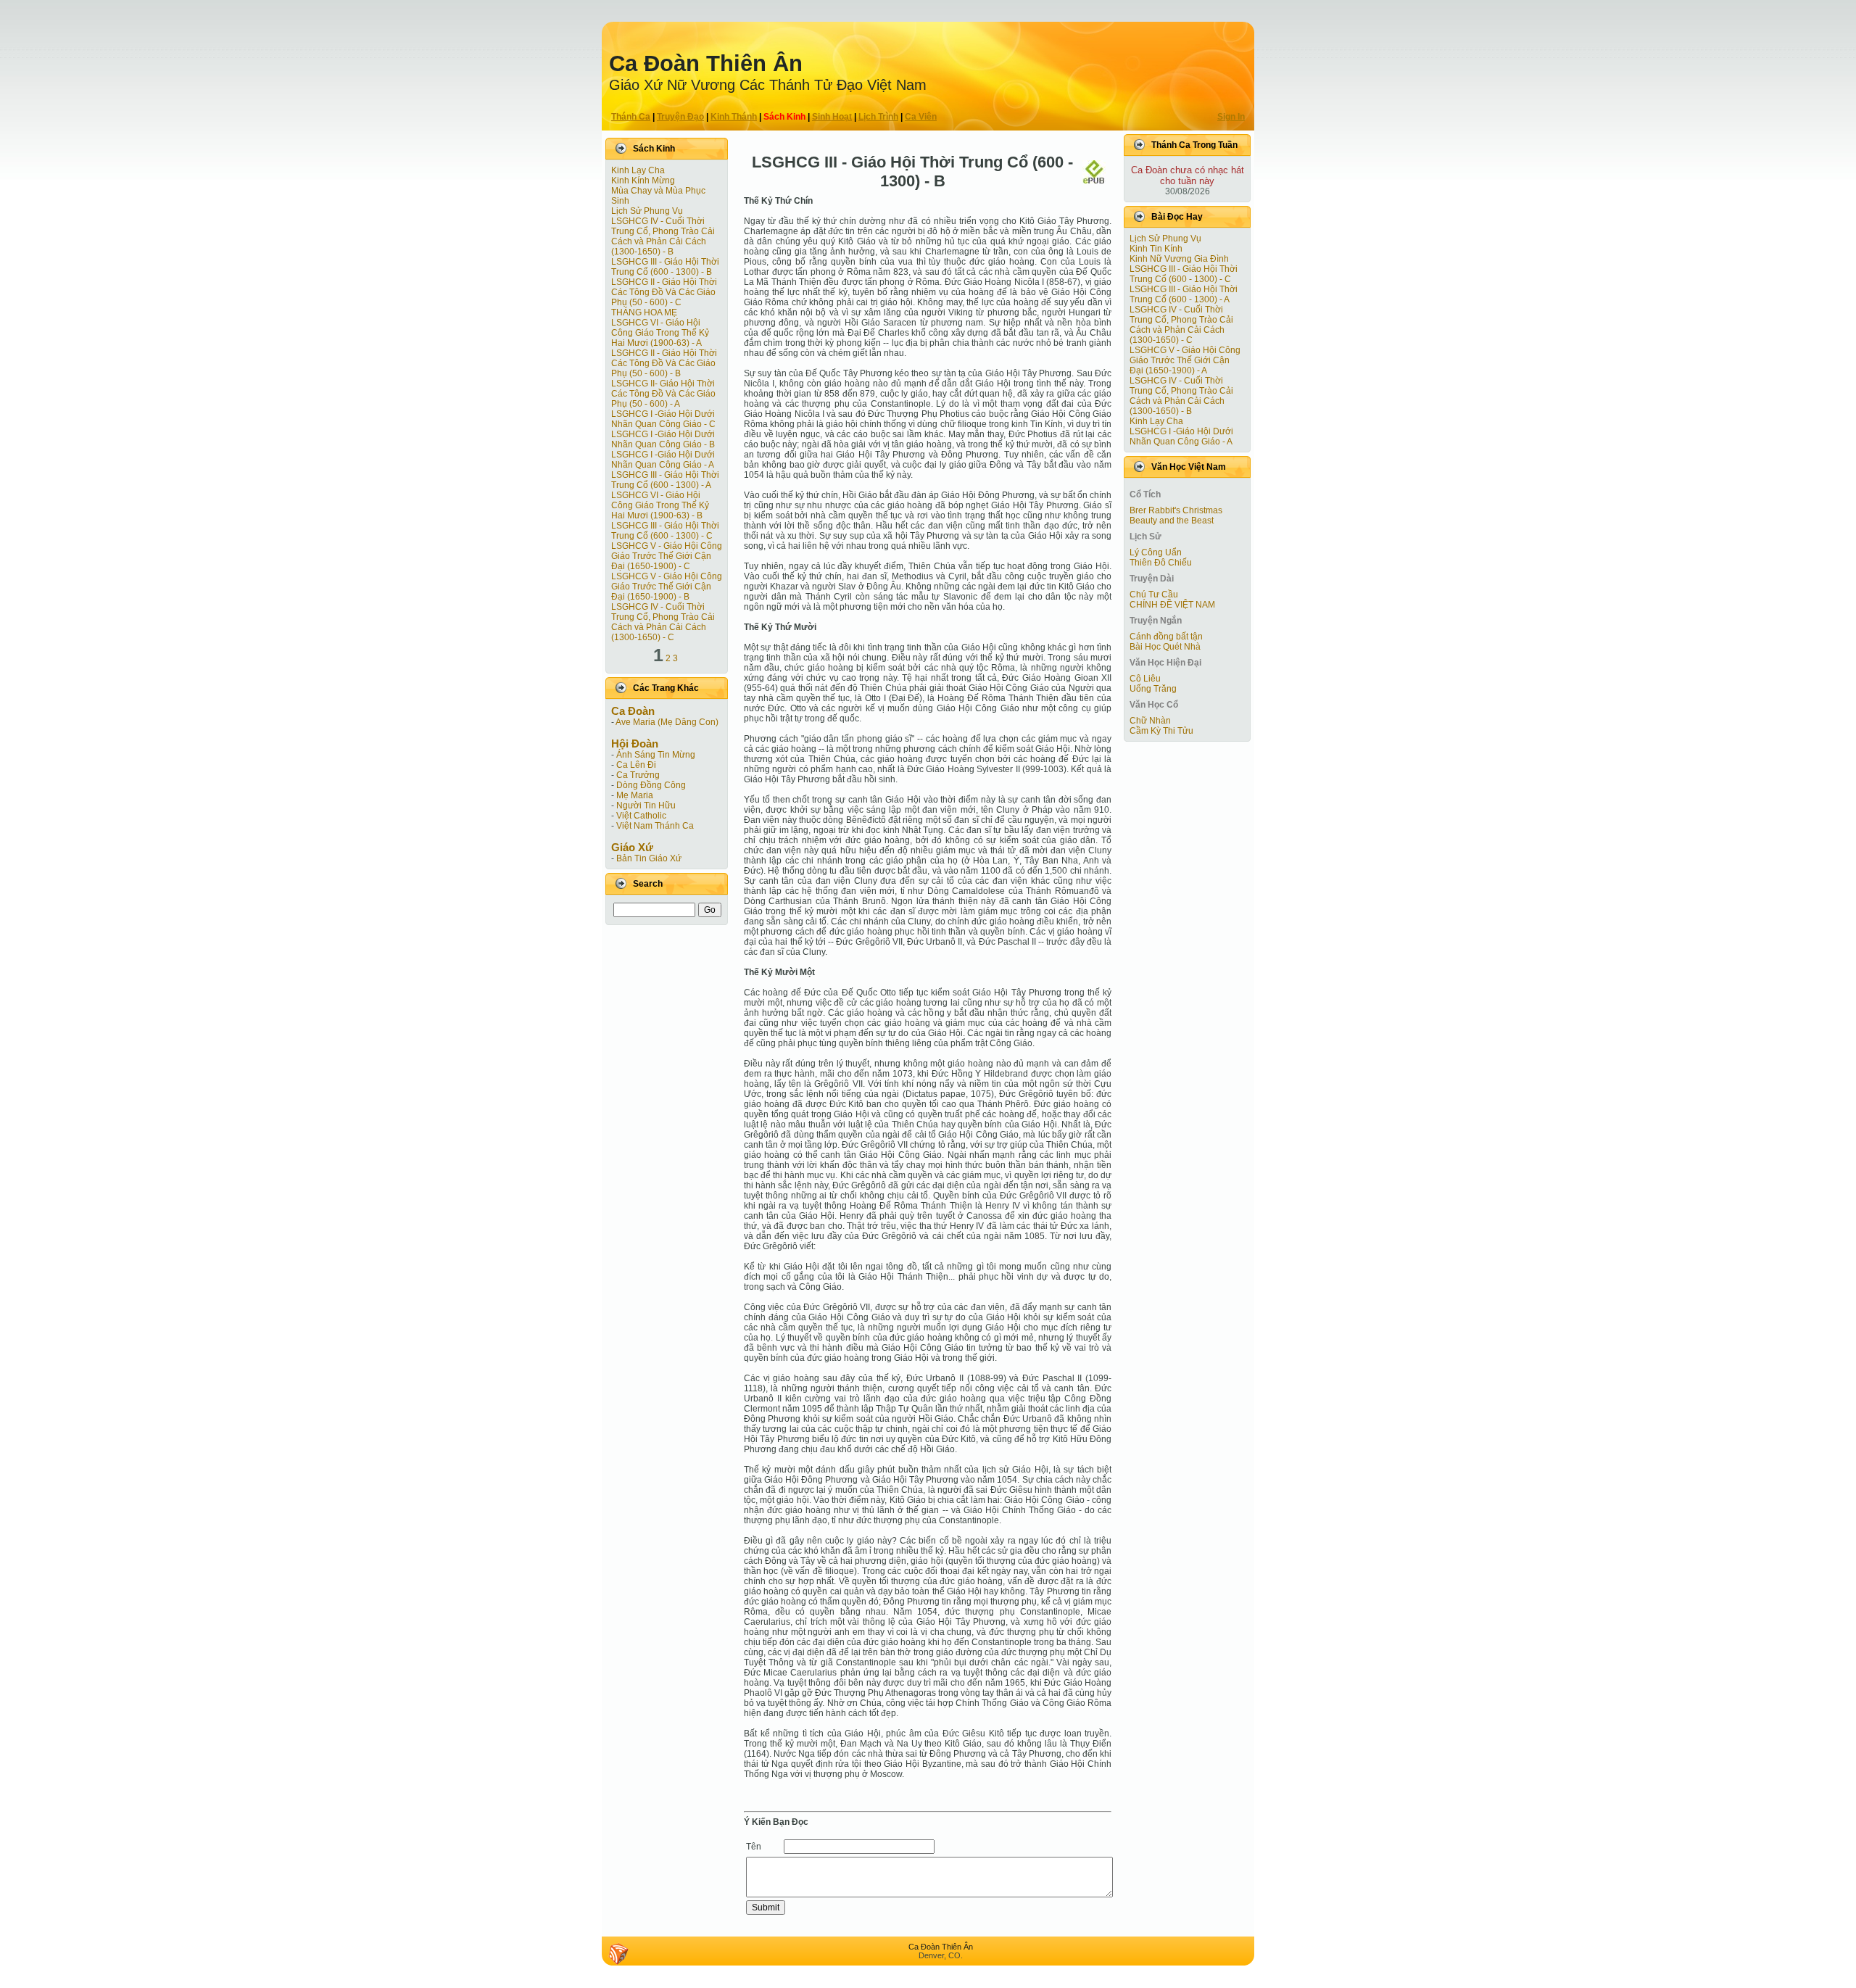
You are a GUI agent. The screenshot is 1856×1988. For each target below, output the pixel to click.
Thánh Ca (631, 117)
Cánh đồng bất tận (1166, 637)
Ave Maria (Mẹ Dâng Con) (667, 722)
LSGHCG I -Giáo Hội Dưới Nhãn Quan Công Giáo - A (663, 460)
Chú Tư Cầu (1154, 595)
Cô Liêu (1145, 679)
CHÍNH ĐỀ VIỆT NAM (1172, 605)
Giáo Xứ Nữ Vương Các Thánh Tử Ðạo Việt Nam (768, 85)
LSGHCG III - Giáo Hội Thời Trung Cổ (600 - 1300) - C (665, 531)
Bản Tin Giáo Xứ (649, 858)
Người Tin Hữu (646, 805)
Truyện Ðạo (680, 117)
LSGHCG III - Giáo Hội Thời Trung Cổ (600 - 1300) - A (665, 480)
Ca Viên (921, 117)
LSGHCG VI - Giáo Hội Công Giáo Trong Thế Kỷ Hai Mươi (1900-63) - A (660, 333)
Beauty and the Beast (1172, 521)
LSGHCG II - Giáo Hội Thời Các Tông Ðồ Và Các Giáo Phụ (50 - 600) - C (664, 292)
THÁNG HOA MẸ (644, 312)
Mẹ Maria (635, 795)
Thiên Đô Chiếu (1161, 563)
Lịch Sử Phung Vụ (647, 211)
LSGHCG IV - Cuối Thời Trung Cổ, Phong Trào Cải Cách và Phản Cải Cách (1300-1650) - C (663, 622)
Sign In (1231, 117)
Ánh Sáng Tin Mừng (656, 755)
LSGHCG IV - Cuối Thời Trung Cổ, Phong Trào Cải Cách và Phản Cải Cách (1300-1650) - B (663, 236)
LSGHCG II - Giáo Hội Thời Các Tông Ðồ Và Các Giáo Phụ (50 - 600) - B (664, 363)
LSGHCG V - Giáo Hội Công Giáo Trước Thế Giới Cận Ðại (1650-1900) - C (667, 556)
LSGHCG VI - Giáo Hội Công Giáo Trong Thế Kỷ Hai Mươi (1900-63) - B (660, 505)
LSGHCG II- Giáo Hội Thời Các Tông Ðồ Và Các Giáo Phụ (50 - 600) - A (663, 394)
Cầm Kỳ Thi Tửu (1161, 731)
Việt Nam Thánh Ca (655, 826)
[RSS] (618, 1954)
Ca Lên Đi (636, 765)
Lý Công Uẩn (1156, 552)
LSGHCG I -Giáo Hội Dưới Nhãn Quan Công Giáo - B (663, 439)
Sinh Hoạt (832, 117)
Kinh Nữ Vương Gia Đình (1179, 259)
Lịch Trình (878, 117)
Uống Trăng (1153, 689)
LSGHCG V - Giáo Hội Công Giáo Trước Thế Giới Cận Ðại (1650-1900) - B (667, 587)
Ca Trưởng (638, 775)
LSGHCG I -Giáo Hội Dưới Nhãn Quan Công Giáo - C (663, 419)
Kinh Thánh (734, 117)
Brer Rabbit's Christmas (1176, 510)
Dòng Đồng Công (651, 785)
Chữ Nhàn (1150, 721)
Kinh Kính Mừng (643, 181)
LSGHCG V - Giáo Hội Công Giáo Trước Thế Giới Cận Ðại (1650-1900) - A (1185, 360)
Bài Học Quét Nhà (1165, 647)
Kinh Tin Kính (1156, 249)
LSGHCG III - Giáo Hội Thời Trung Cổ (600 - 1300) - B (665, 267)
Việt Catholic (641, 816)
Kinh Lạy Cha (638, 170)
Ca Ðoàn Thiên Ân (706, 63)
